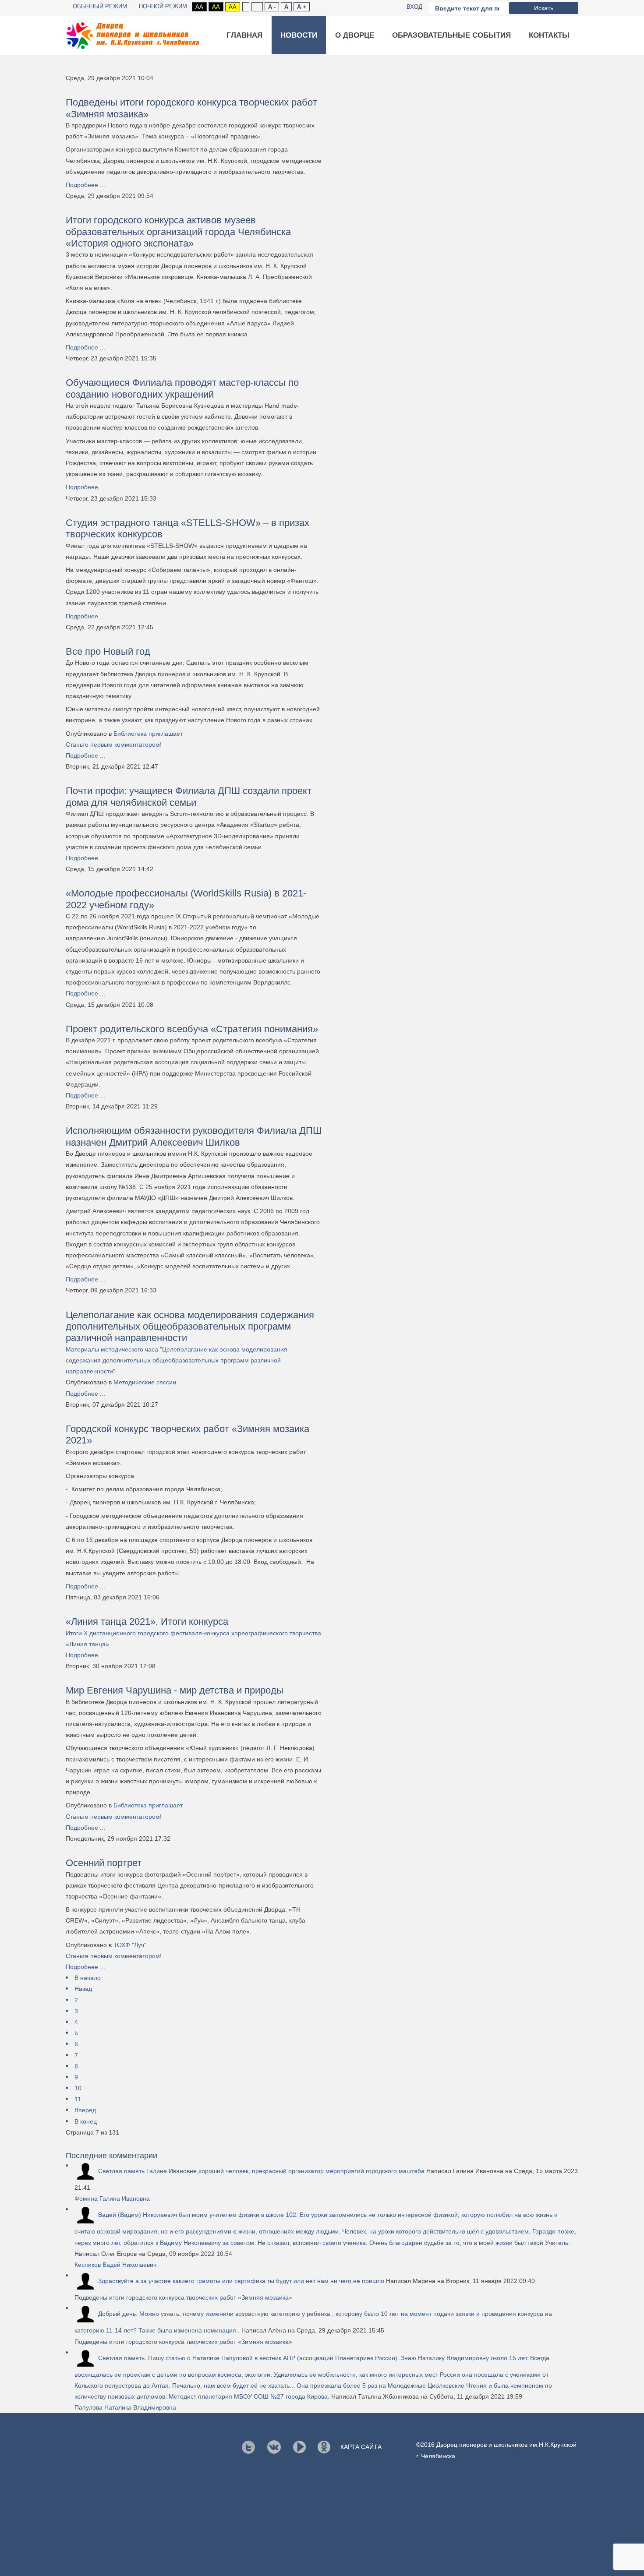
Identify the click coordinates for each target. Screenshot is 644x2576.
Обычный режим (100, 6)
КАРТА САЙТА (361, 2447)
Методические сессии (145, 1382)
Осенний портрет (104, 1863)
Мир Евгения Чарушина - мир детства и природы (175, 1690)
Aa (199, 7)
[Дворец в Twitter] (248, 2447)
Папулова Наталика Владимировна (125, 2407)
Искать (544, 8)
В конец (86, 2121)
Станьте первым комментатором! (114, 745)
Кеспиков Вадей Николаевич (115, 2265)
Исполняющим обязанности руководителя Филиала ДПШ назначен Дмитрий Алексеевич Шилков (194, 1136)
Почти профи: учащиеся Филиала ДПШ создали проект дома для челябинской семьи (189, 796)
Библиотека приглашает (148, 734)
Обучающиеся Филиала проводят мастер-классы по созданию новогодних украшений (182, 388)
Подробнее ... (85, 185)
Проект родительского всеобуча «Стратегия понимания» (192, 1029)
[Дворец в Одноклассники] (324, 2447)
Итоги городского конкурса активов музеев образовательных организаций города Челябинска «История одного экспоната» (178, 232)
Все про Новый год (108, 651)
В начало (88, 1978)
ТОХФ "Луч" (130, 1945)
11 (78, 2099)
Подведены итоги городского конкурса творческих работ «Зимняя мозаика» (183, 2297)
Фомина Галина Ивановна (112, 2198)
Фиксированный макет (246, 7)
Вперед (85, 2110)
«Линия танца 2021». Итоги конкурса (147, 1621)
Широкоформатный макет (257, 7)
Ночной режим (163, 6)
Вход (414, 7)
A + (302, 7)
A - (272, 7)
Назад (83, 1989)
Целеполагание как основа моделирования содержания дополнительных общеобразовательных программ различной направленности (190, 1327)
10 (78, 2088)
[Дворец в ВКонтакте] (274, 2447)
